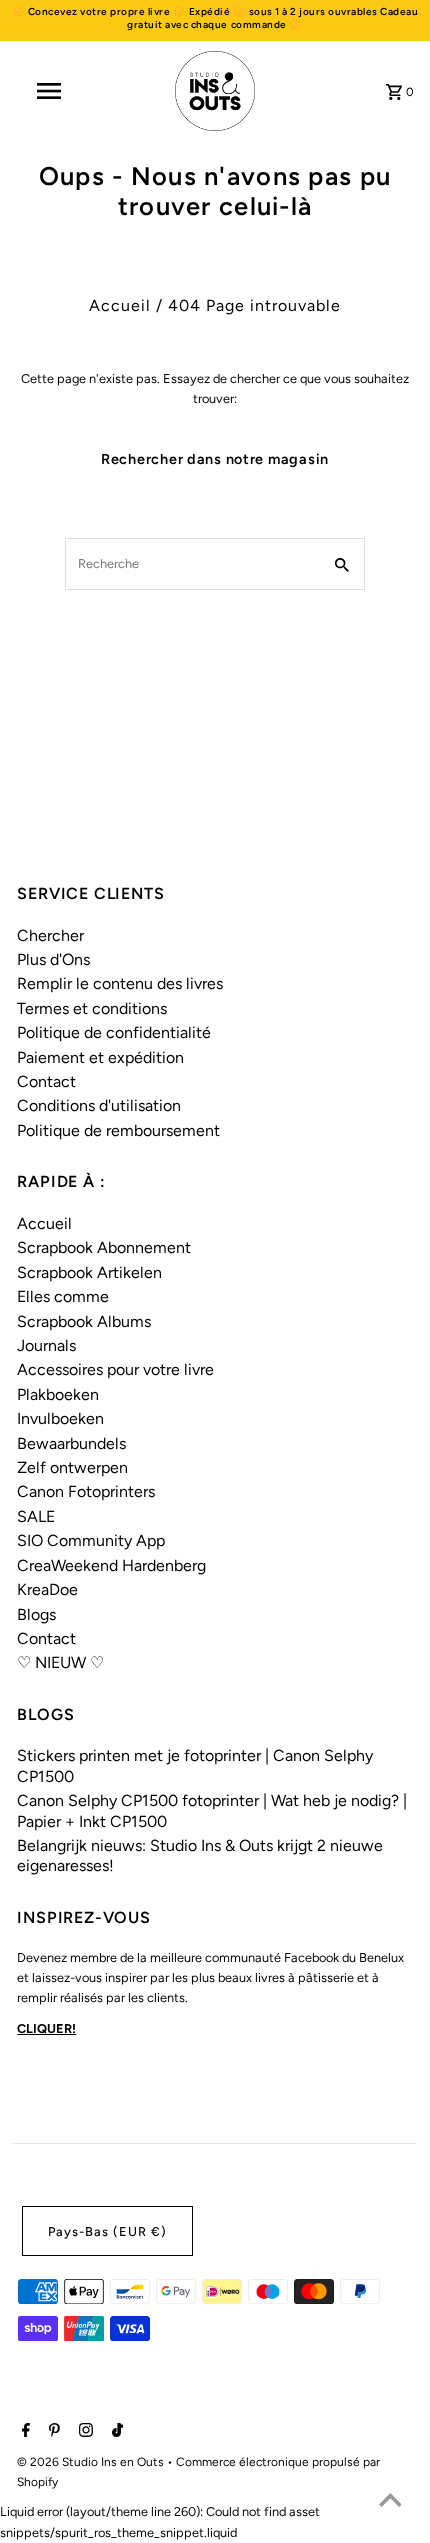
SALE (36, 1516)
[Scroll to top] (390, 2503)
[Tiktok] (115, 2432)
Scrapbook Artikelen (89, 1272)
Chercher (50, 935)
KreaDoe (47, 1589)
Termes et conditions (92, 1008)
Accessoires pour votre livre (115, 1369)
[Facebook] (23, 2432)
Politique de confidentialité (114, 1032)
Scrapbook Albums (84, 1321)
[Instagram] (83, 2432)
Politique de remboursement (118, 1130)
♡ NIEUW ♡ (60, 1662)
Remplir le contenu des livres (120, 983)
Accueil (120, 305)
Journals (46, 1345)
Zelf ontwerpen (72, 1467)
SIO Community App (91, 1540)
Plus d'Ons (53, 959)
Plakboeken (58, 1394)
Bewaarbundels (71, 1443)
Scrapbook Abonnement (104, 1247)
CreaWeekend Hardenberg (111, 1565)
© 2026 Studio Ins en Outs (92, 2462)
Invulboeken (60, 1418)
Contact (46, 1081)
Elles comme (63, 1296)
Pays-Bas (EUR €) (107, 2231)
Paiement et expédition (100, 1057)
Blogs (36, 1614)
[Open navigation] (53, 91)
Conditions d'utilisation (99, 1105)
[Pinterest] (52, 2432)
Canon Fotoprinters (86, 1491)
